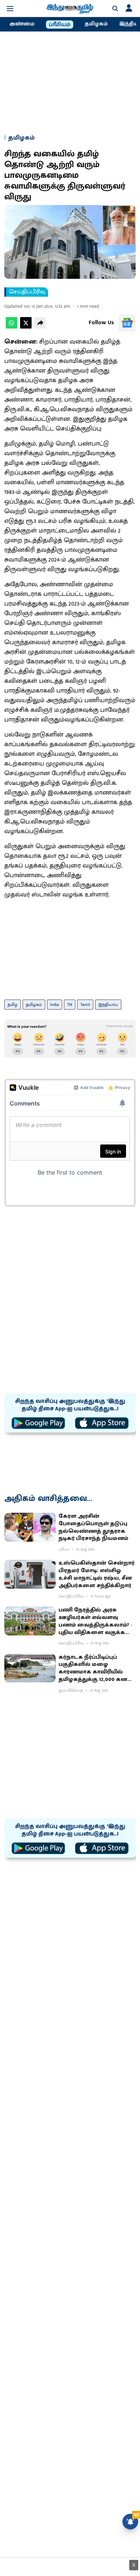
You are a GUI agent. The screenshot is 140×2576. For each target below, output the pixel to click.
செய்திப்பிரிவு (27, 292)
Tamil (85, 1005)
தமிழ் (13, 1005)
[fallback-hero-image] (30, 1527)
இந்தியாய (108, 1005)
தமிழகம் (96, 24)
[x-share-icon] (26, 327)
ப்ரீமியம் (60, 25)
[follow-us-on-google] (127, 323)
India (55, 1005)
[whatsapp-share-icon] (11, 327)
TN (70, 1005)
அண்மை (22, 24)
